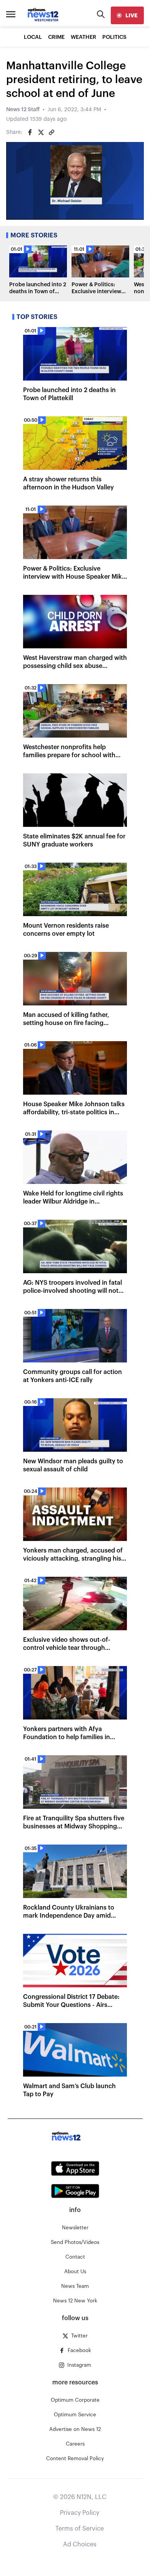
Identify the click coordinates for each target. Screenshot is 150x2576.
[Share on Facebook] (30, 132)
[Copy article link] (52, 132)
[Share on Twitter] (41, 132)
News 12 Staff (23, 110)
